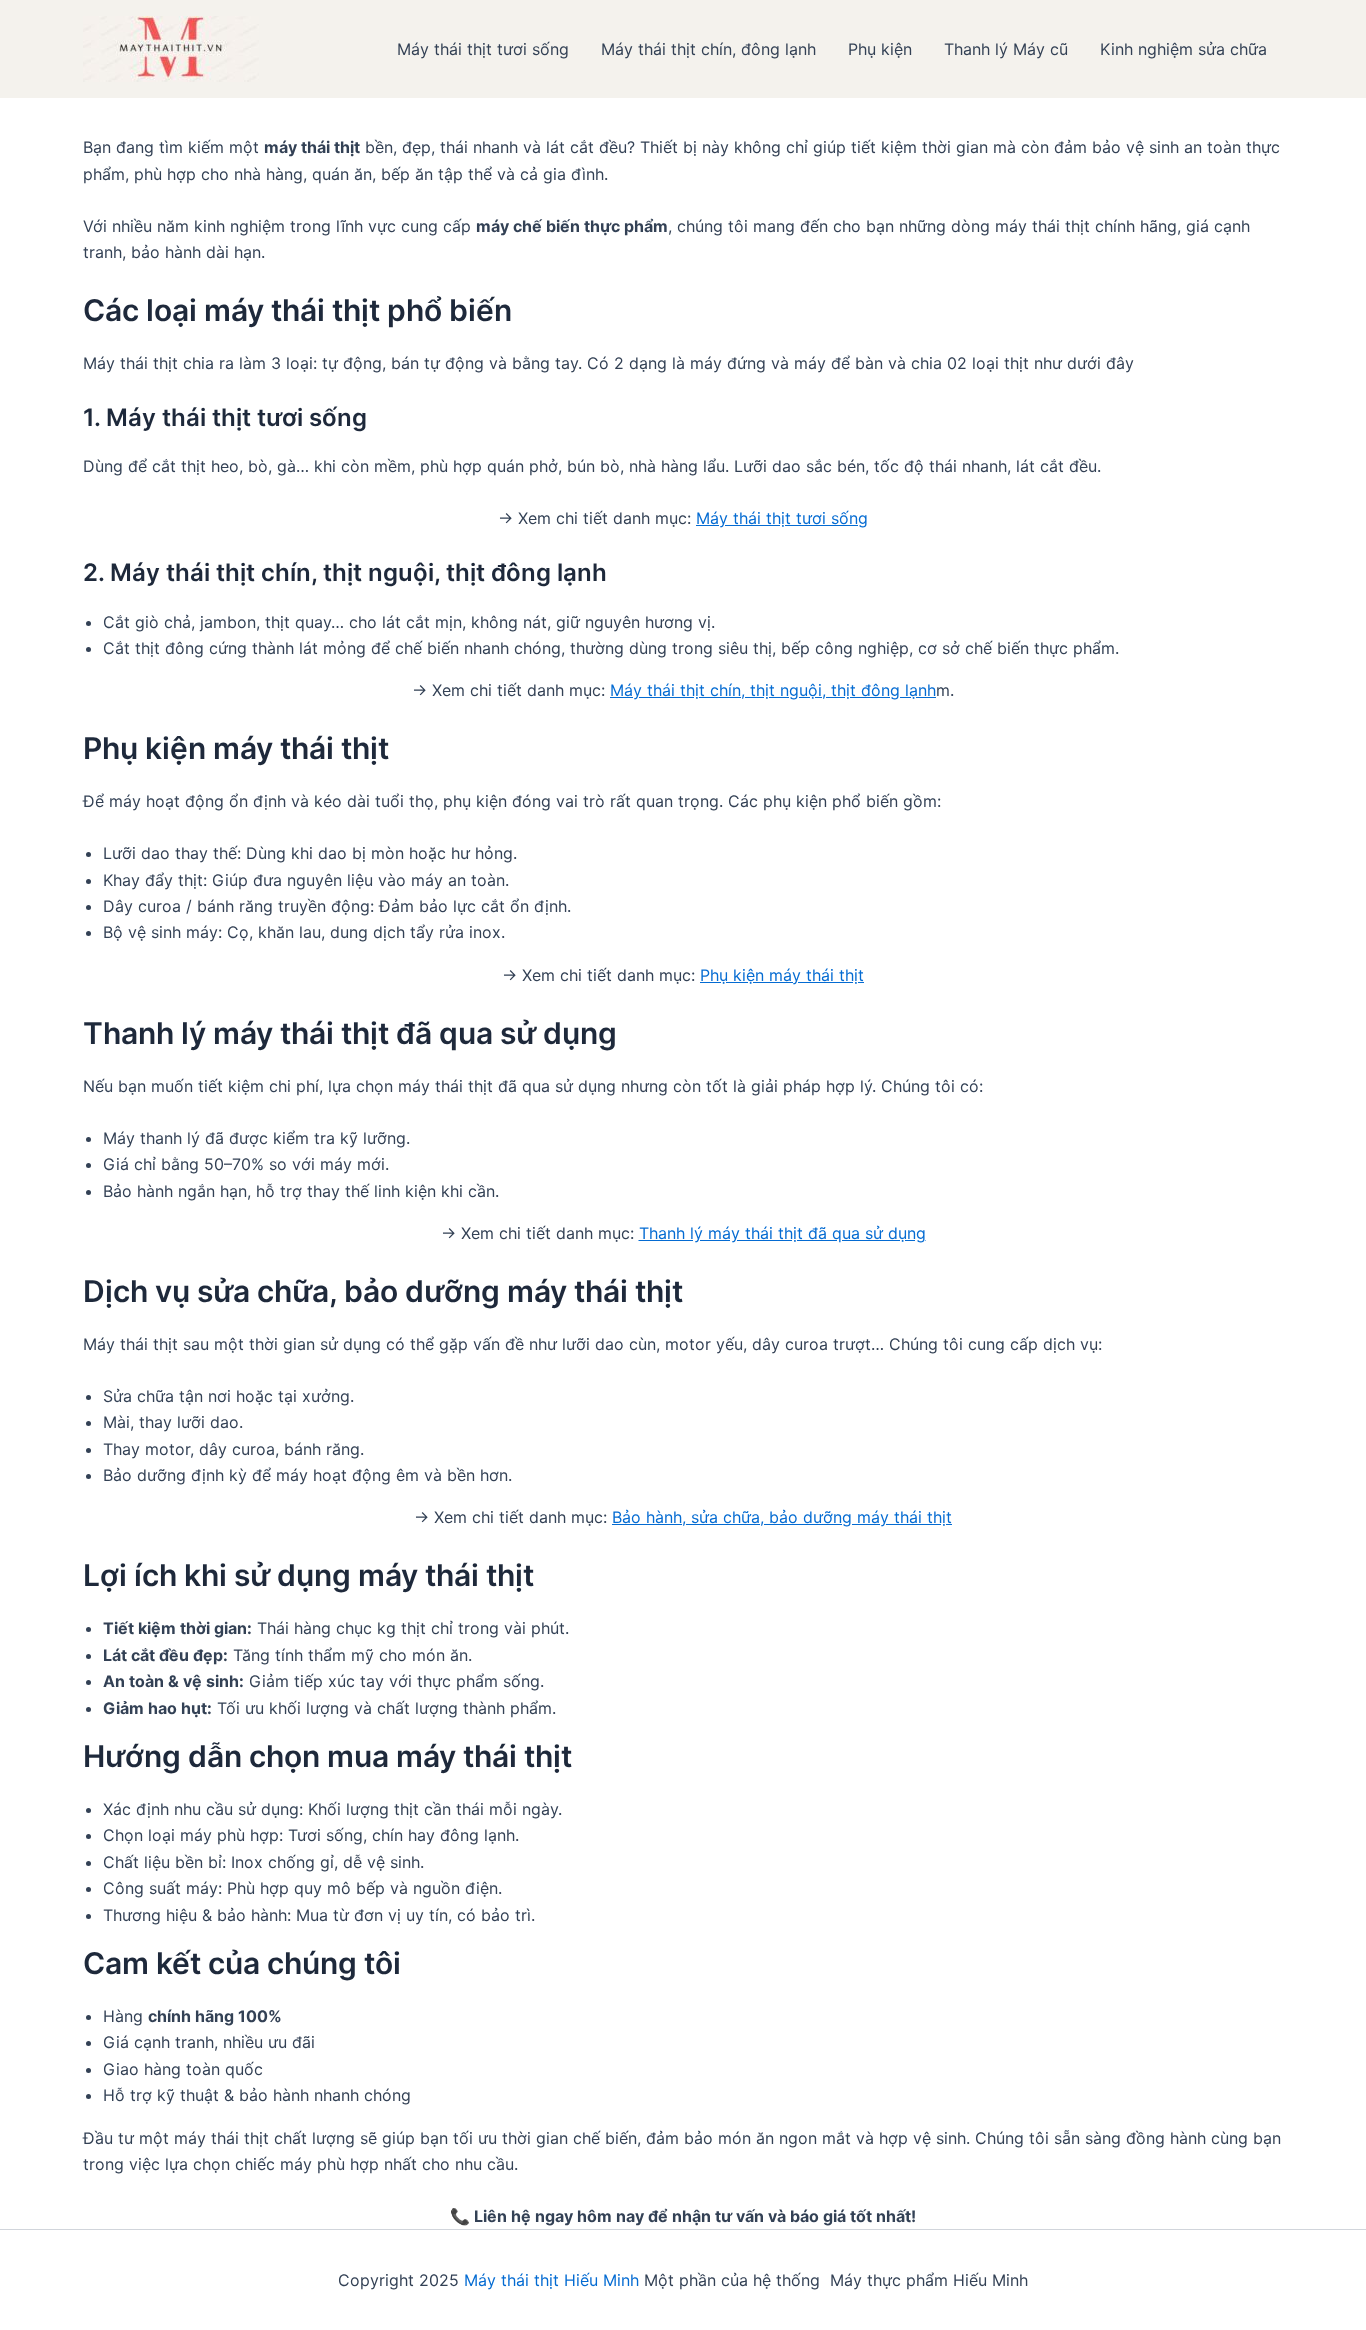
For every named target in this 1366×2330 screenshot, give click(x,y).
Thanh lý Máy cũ (1006, 49)
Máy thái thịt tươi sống (483, 49)
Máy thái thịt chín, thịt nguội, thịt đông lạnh (773, 690)
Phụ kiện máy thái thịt (782, 975)
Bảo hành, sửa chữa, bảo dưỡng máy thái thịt (782, 1517)
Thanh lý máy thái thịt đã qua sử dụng (782, 1233)
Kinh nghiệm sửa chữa (1183, 49)
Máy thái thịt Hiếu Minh (551, 2280)
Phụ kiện (880, 49)
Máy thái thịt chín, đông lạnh (708, 49)
